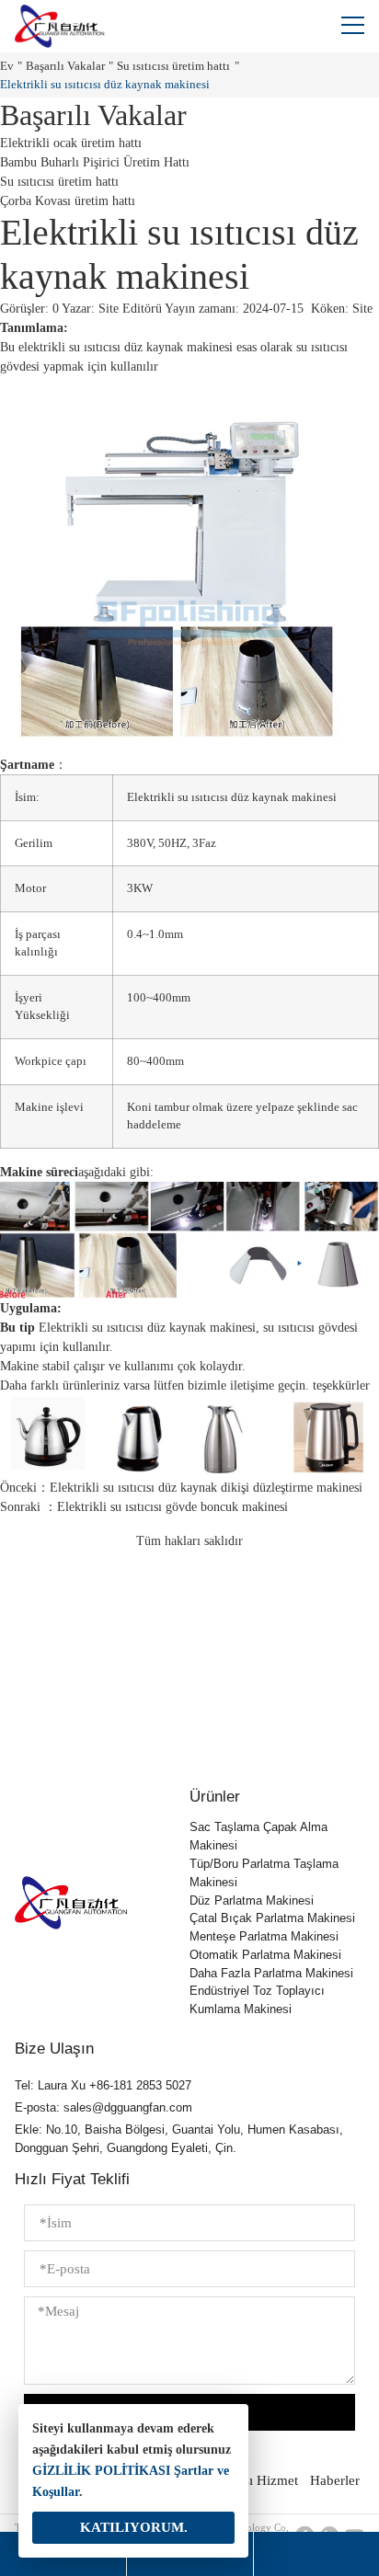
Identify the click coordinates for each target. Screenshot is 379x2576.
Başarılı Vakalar (65, 66)
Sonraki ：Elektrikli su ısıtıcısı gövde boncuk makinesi (144, 1507)
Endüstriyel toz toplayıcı (257, 1991)
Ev (7, 66)
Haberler (335, 2480)
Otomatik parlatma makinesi (265, 1955)
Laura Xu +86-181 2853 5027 (115, 2085)
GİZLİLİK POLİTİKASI (101, 2471)
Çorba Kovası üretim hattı (68, 201)
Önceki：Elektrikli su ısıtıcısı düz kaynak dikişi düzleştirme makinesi (181, 1488)
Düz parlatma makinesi (252, 1901)
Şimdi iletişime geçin (189, 1712)
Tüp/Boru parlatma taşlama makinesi (264, 1873)
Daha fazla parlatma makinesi (271, 1973)
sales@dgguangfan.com (128, 2107)
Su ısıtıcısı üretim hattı (173, 66)
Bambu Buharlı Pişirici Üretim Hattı (95, 162)
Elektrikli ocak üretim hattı (71, 143)
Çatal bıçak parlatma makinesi (272, 1918)
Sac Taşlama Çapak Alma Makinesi (258, 1836)
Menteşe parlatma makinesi (264, 1936)
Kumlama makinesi (241, 2009)
